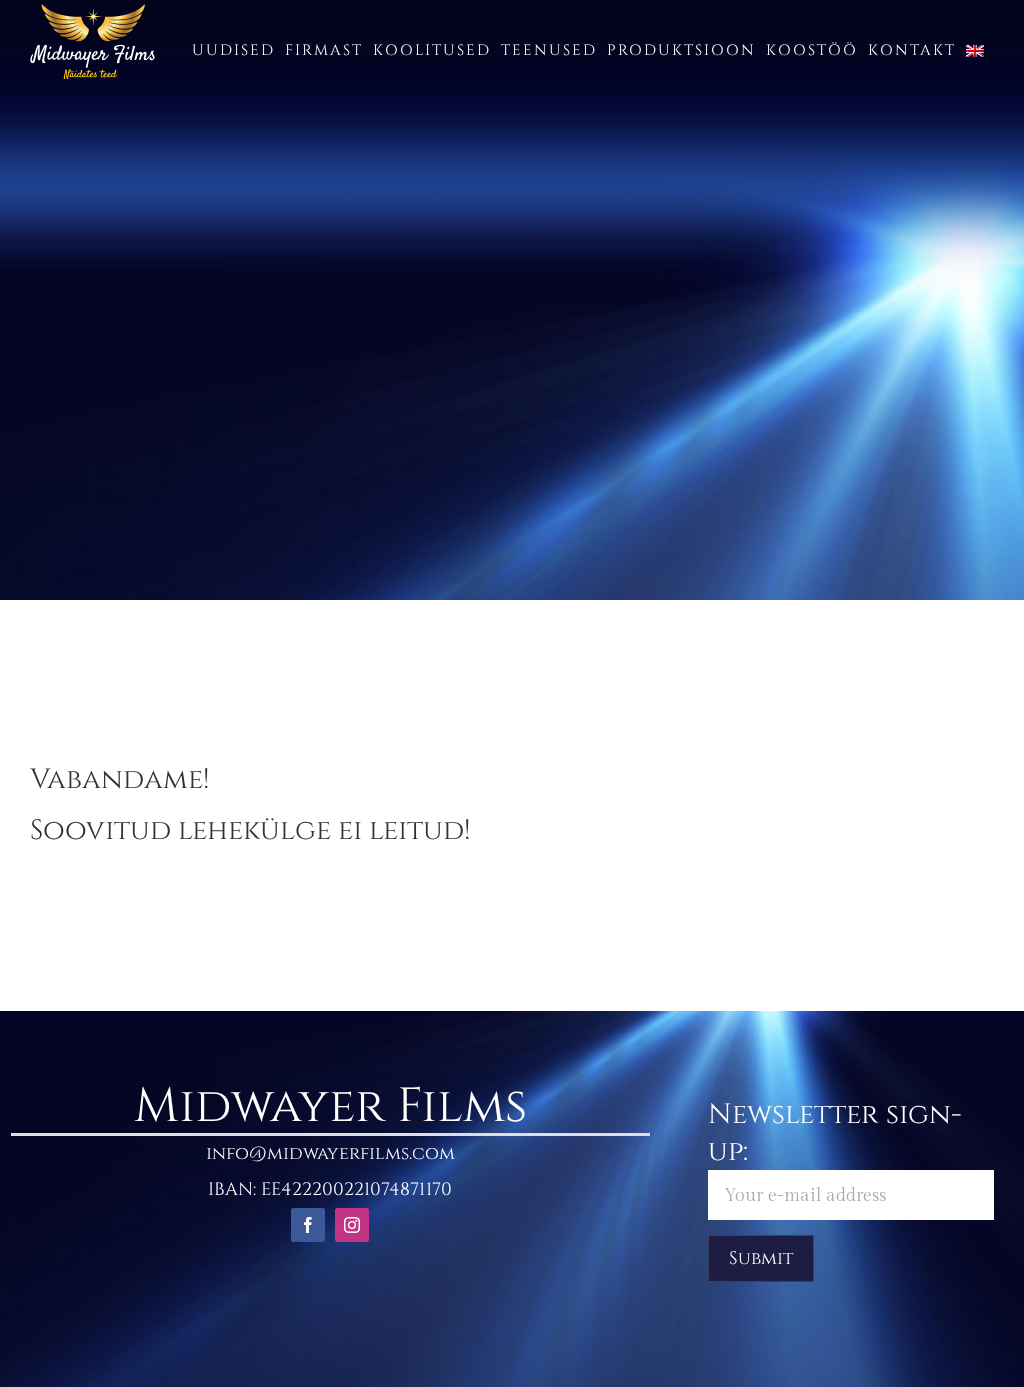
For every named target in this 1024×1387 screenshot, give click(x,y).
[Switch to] (975, 50)
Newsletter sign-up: (835, 1133)
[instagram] (352, 1225)
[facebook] (308, 1225)
